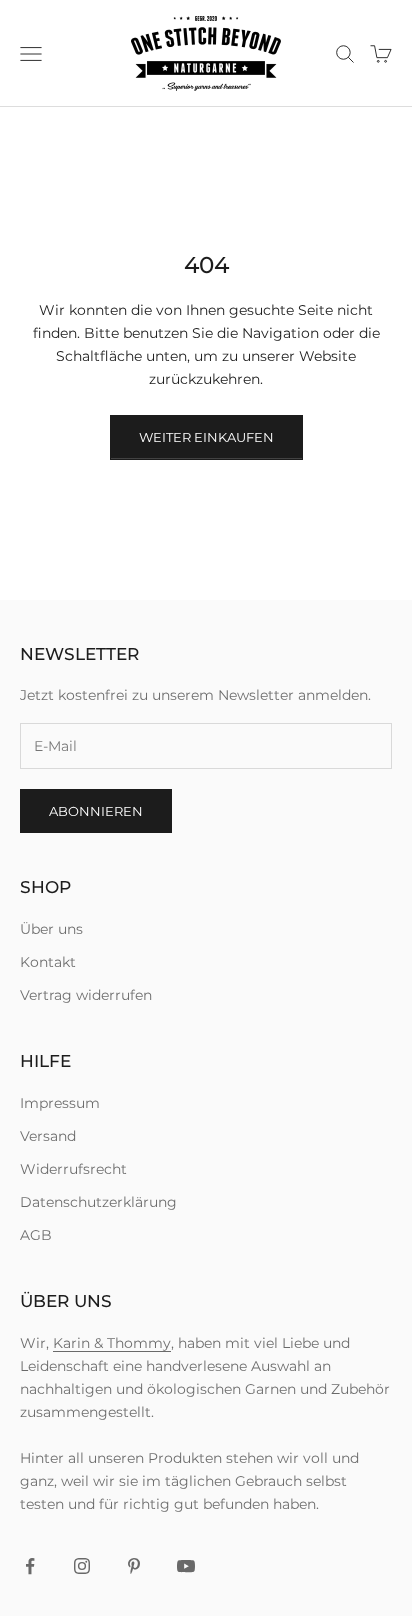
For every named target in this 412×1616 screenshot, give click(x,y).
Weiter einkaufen (206, 437)
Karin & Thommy (112, 1343)
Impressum (60, 1103)
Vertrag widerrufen (86, 995)
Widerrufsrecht (73, 1169)
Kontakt (48, 962)
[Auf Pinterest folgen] (134, 1566)
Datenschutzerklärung (98, 1202)
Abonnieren (96, 811)
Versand (48, 1136)
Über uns (51, 929)
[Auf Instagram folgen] (82, 1566)
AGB (36, 1235)
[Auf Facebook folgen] (30, 1566)
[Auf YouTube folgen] (186, 1566)
